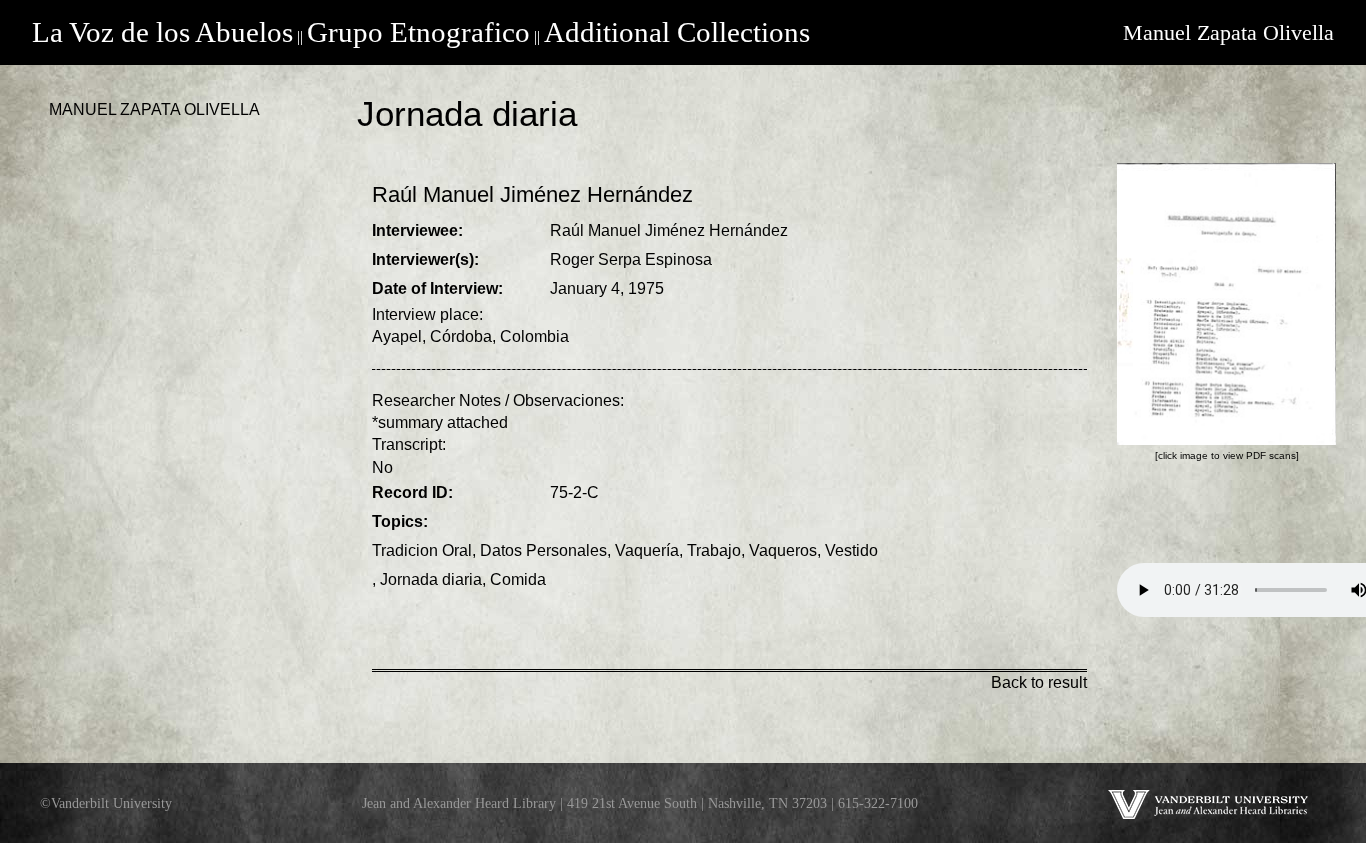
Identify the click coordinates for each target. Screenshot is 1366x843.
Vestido (851, 550)
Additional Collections (677, 32)
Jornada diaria (431, 579)
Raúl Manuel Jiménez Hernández (669, 230)
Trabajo (714, 550)
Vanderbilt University (111, 803)
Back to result (1039, 682)
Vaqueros (783, 550)
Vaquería (647, 550)
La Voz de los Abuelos (162, 32)
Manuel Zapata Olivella (1228, 32)
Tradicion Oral (422, 550)
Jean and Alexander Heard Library (459, 803)
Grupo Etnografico (418, 32)
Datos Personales (543, 550)
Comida (518, 579)
